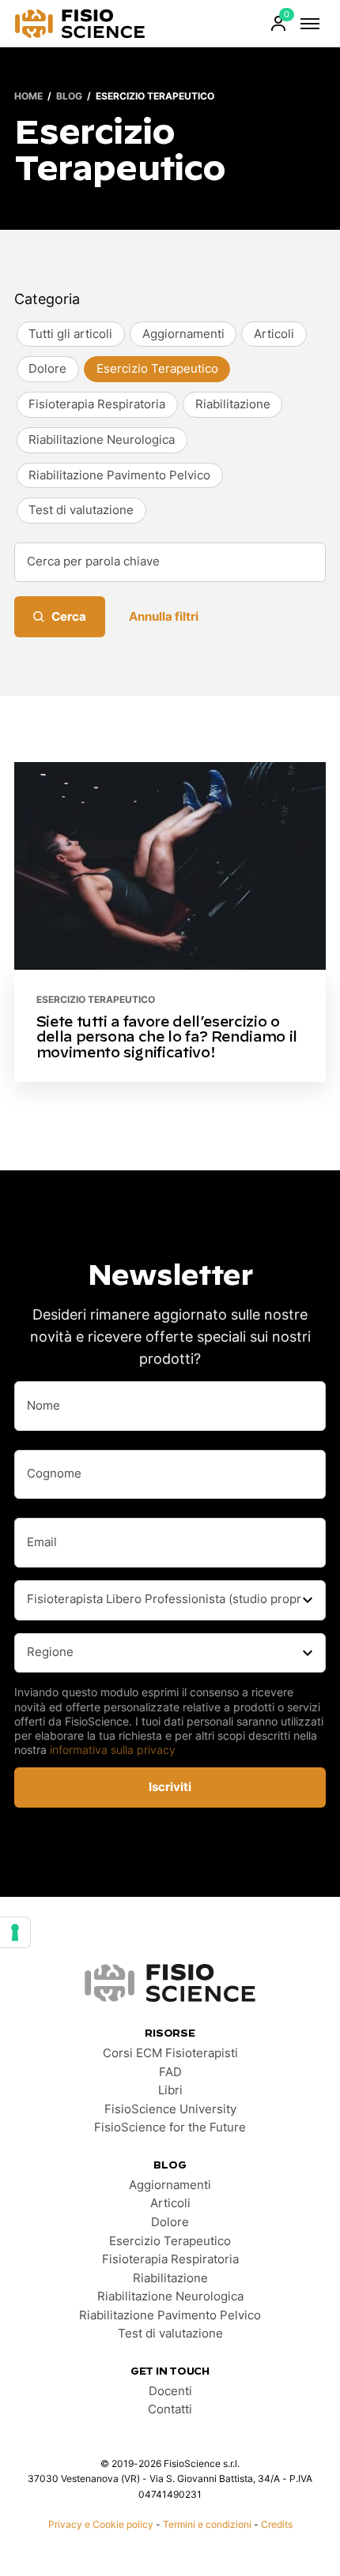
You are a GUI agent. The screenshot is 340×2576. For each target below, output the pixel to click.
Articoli (170, 2203)
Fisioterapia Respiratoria (170, 2259)
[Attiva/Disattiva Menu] (310, 24)
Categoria (47, 299)
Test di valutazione (170, 2334)
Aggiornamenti (170, 2185)
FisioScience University (170, 2109)
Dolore (170, 2222)
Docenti (170, 2391)
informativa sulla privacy (113, 1750)
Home (28, 96)
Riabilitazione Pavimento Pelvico (170, 2315)
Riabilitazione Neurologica (170, 2296)
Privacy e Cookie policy (101, 2524)
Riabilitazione (170, 2278)
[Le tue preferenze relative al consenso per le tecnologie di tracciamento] (15, 1932)
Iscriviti (170, 1787)
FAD (170, 2072)
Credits (277, 2524)
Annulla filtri (164, 617)
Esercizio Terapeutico (96, 999)
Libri (170, 2090)
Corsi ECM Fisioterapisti (170, 2053)
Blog (69, 96)
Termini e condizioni (207, 2524)
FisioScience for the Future (170, 2127)
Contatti (170, 2409)
